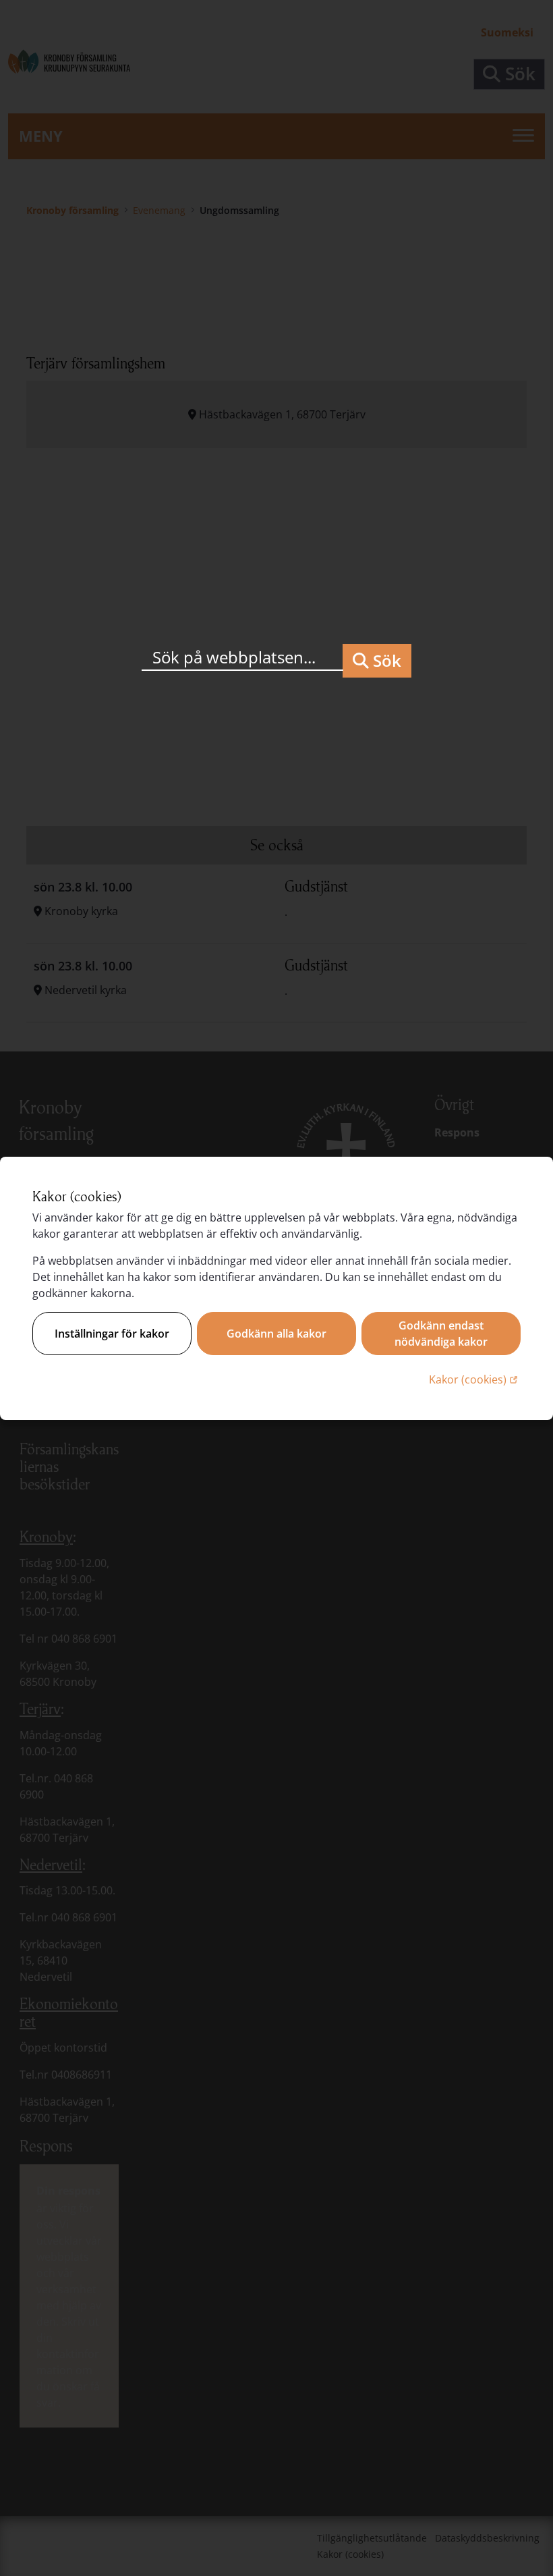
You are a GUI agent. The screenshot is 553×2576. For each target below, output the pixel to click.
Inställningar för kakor (112, 1334)
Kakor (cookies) (475, 1379)
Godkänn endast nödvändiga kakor (441, 1334)
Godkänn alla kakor (276, 1334)
